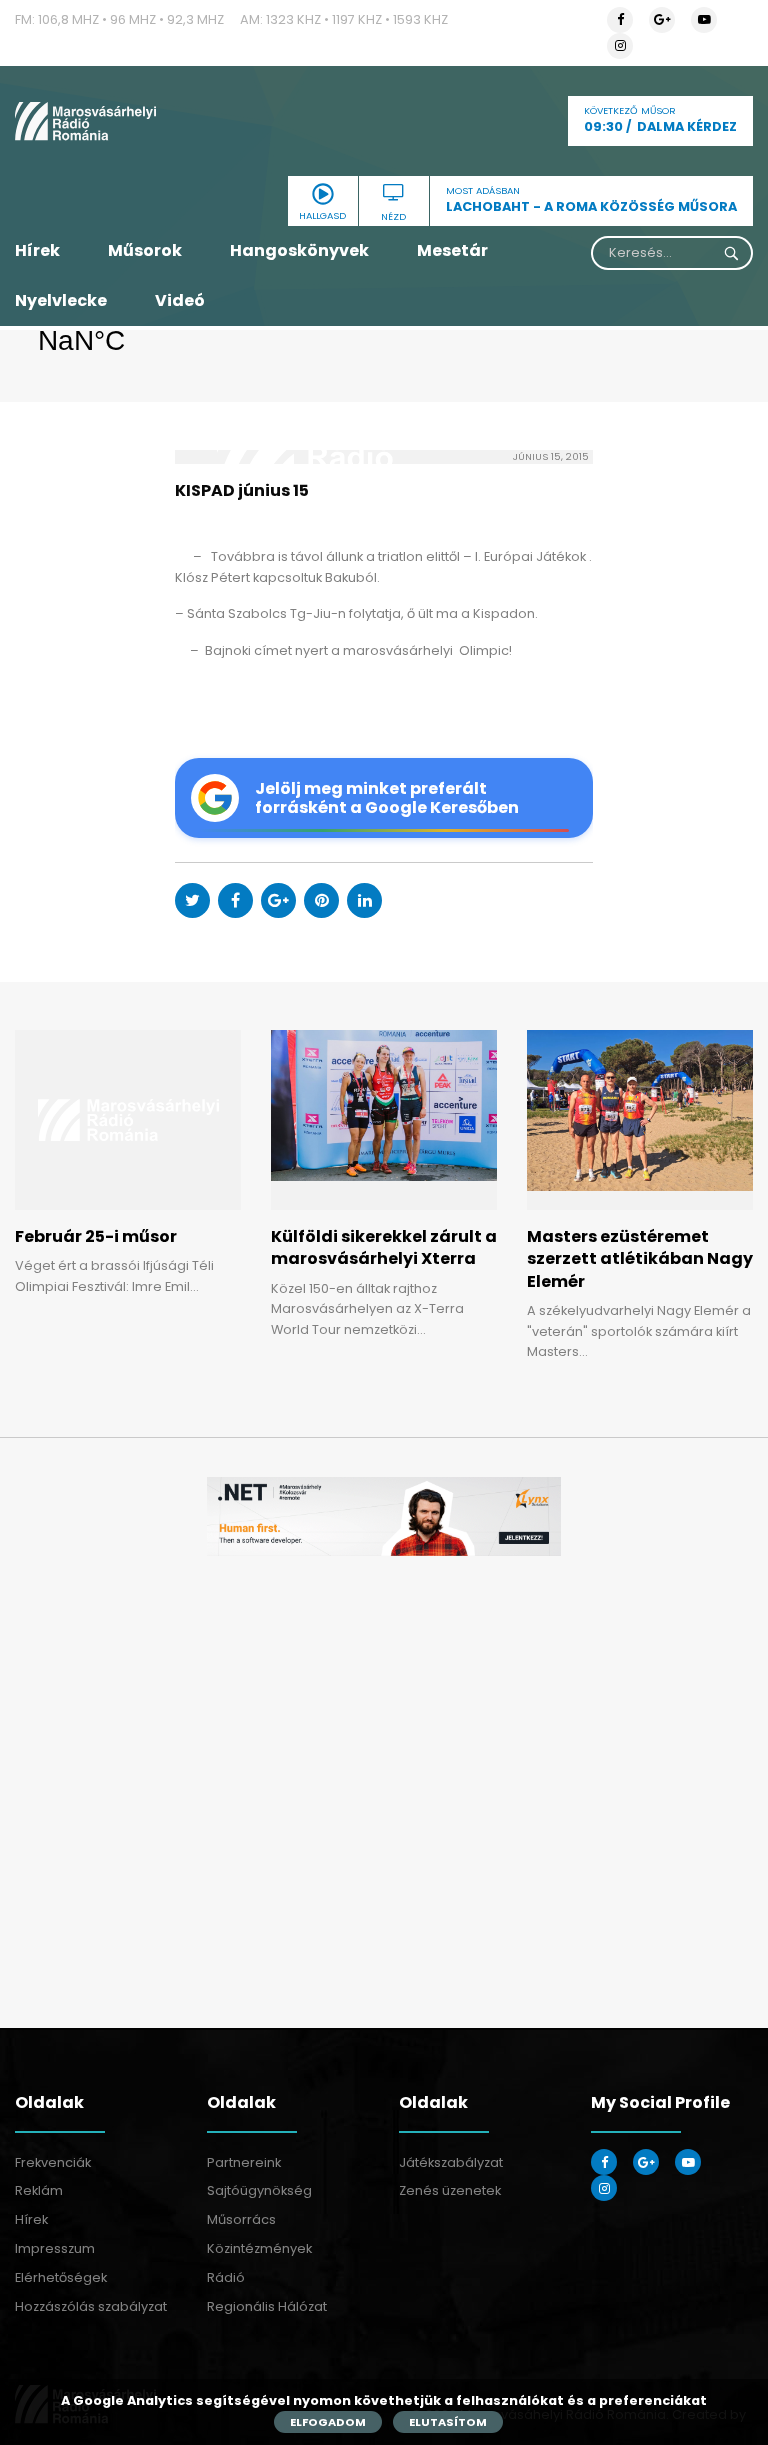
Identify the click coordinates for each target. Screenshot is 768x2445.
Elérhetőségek (61, 2277)
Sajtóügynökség (259, 2190)
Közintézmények (259, 2248)
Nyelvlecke (61, 300)
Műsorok (145, 250)
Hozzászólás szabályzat (91, 2306)
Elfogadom (328, 2422)
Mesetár (452, 250)
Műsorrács (241, 2219)
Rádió (226, 2277)
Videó (180, 300)
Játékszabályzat (451, 2162)
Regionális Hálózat (267, 2306)
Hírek (37, 250)
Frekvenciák (53, 2162)
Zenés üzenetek (450, 2190)
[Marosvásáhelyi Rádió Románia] (128, 121)
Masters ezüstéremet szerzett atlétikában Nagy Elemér (640, 1259)
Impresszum (55, 2248)
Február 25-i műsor (96, 1236)
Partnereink (244, 2162)
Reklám (39, 2190)
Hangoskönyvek (299, 250)
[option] (384, 1516)
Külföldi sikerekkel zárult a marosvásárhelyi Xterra (384, 1247)
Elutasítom (448, 2422)
